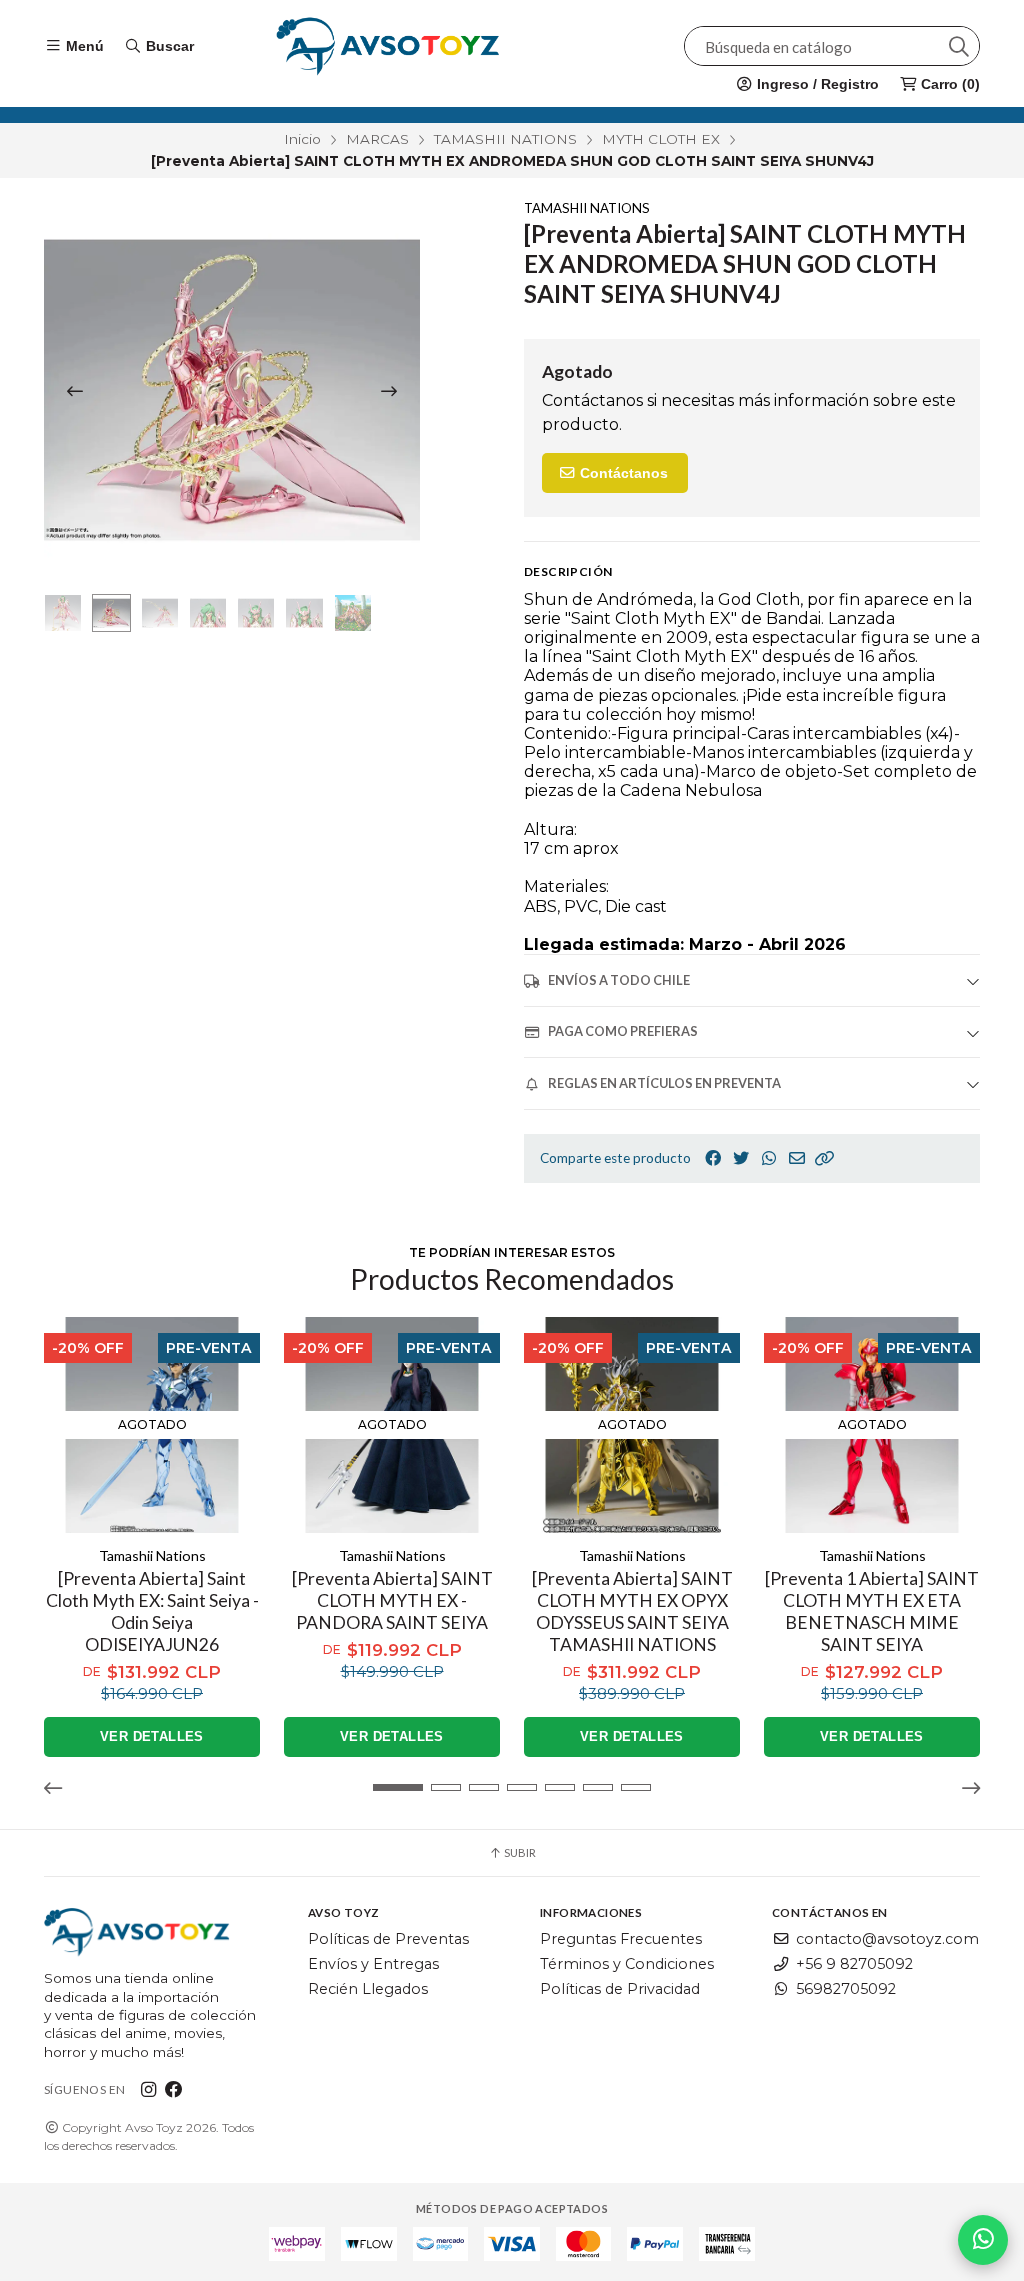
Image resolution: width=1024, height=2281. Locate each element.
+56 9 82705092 (854, 1964)
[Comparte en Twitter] (741, 1158)
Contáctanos (622, 473)
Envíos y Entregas (373, 1964)
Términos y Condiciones (627, 1964)
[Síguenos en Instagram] (148, 2089)
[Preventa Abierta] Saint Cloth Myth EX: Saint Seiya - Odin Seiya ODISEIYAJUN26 (152, 1611)
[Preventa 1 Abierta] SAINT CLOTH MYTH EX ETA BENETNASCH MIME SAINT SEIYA (872, 1611)
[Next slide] (389, 391)
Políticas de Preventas (388, 1939)
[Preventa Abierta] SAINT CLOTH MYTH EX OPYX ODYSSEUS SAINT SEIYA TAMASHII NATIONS (632, 1611)
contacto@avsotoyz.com (887, 1939)
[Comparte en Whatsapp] (769, 1158)
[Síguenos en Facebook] (174, 2089)
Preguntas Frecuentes (621, 1939)
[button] (825, 1158)
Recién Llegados (368, 1989)
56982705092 (846, 1989)
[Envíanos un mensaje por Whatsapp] (983, 2240)
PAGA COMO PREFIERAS (623, 1031)
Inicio (302, 139)
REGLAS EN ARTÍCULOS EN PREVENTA (664, 1083)
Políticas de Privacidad (620, 1989)
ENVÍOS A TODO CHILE (619, 980)
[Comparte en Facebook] (713, 1158)
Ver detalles (152, 1736)
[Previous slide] (75, 391)
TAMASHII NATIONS (505, 139)
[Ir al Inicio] (388, 46)
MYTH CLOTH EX (661, 139)
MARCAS (377, 139)
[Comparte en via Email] (797, 1158)
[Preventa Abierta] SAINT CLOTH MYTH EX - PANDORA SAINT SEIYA (392, 1600)
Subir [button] (519, 1852)
